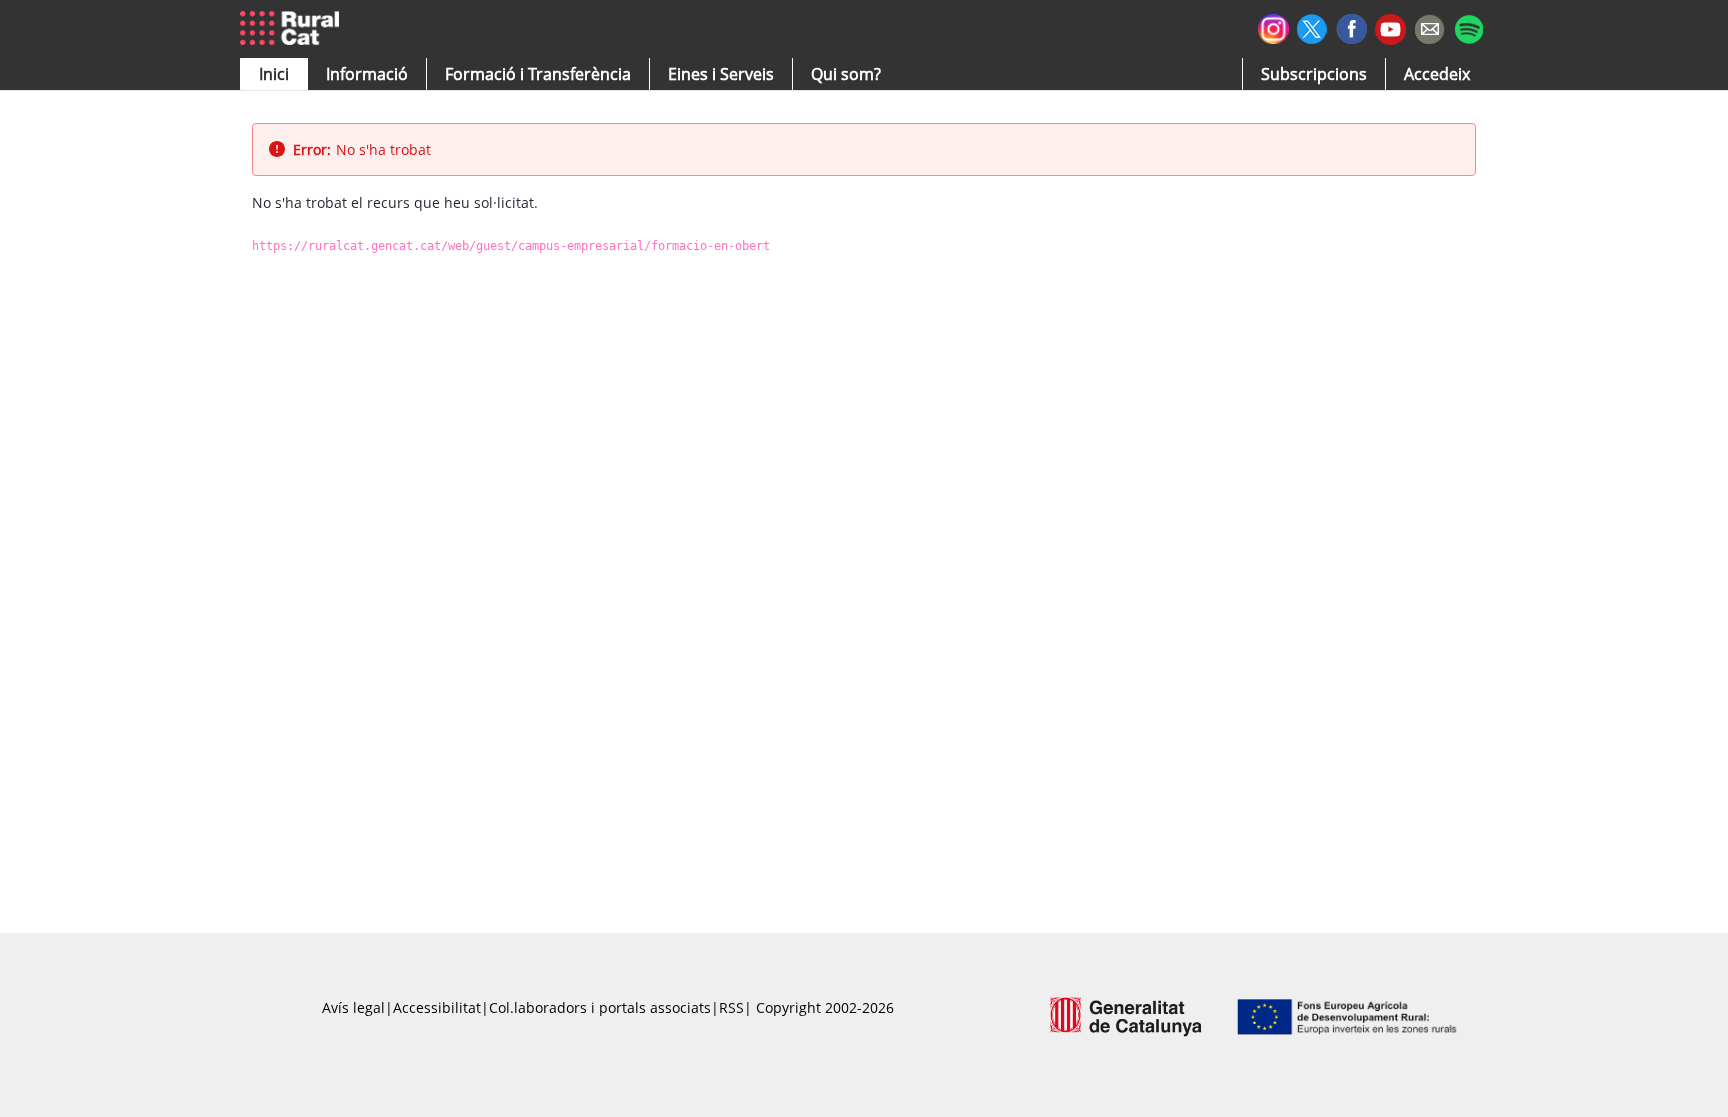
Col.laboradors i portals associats (600, 1007)
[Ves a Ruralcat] (293, 29)
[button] (274, 74)
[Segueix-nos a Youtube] (1390, 27)
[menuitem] (538, 74)
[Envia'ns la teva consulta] (1429, 26)
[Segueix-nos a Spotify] (1468, 26)
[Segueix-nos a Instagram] (1273, 26)
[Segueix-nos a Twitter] (1312, 26)
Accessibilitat (437, 1007)
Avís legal (353, 1007)
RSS (731, 1007)
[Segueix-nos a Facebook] (1351, 26)
